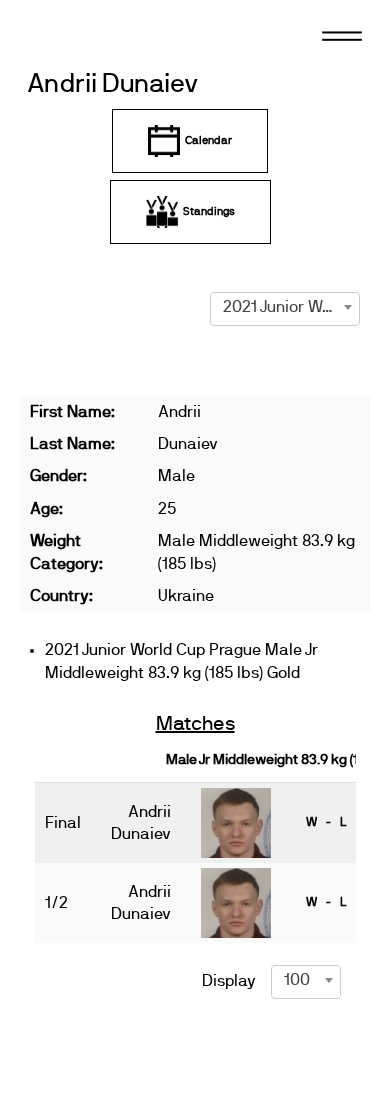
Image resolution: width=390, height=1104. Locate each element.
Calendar (208, 140)
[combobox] (285, 307)
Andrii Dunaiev (113, 84)
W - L (326, 822)
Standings (209, 211)
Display (229, 981)
